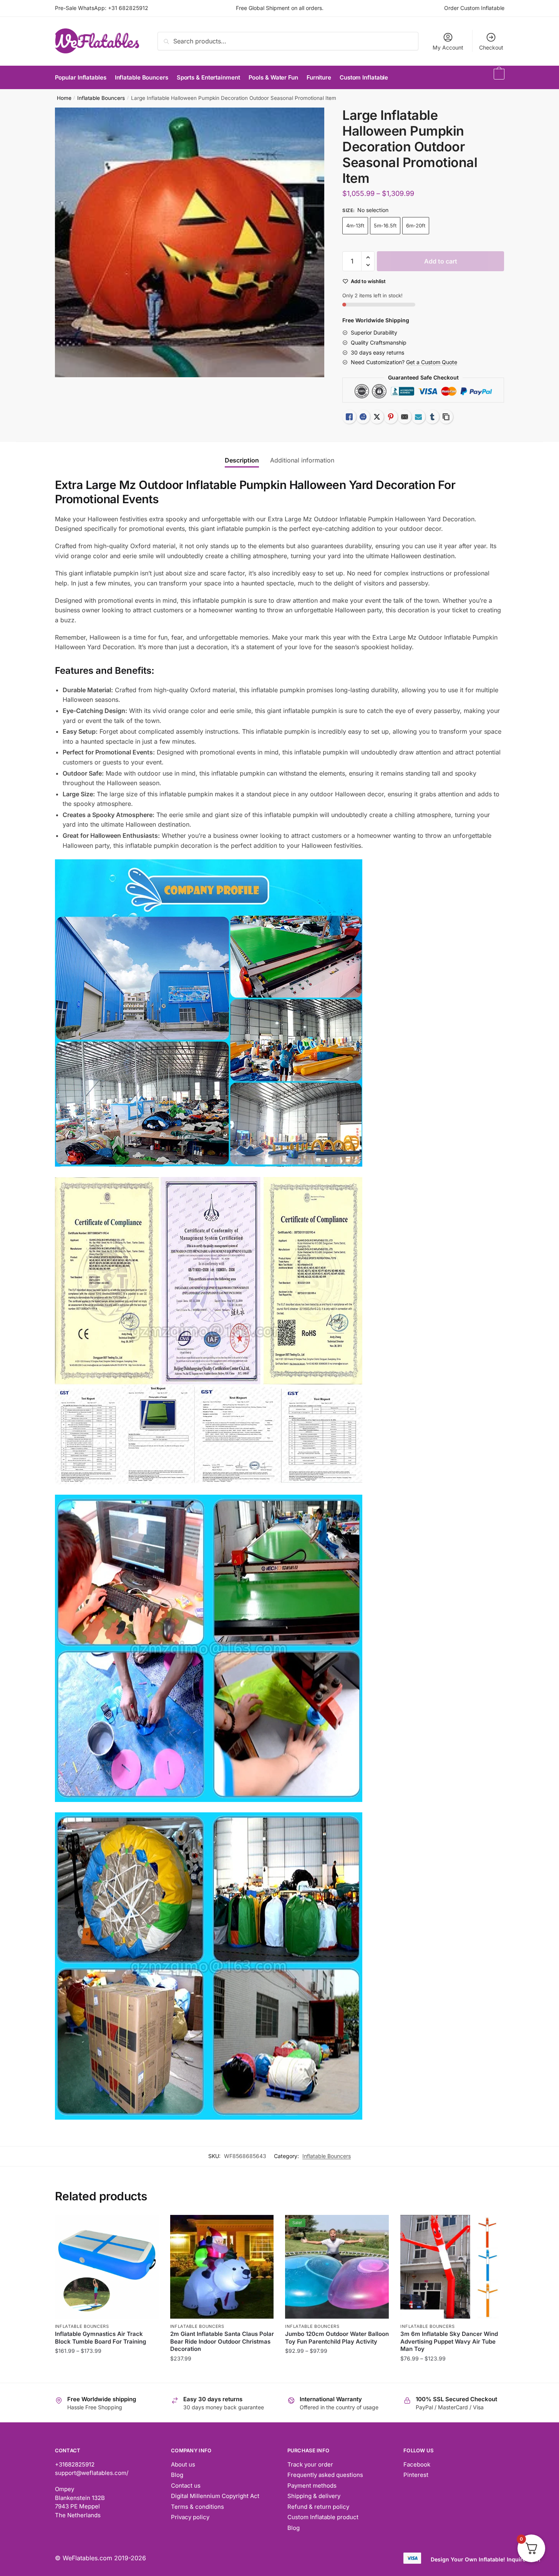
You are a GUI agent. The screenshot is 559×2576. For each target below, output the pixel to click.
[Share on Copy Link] (446, 417)
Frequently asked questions (325, 2475)
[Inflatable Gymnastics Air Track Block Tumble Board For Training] (107, 2267)
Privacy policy (190, 2517)
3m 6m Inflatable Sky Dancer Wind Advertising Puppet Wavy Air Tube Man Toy (449, 2341)
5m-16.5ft (385, 225)
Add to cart (441, 261)
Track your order (310, 2464)
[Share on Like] (349, 417)
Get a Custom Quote (432, 362)
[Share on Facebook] (363, 417)
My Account (448, 47)
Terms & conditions (197, 2507)
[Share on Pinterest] (391, 417)
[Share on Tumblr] (432, 417)
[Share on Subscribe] (418, 417)
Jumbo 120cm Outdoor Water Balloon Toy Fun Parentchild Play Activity (337, 2338)
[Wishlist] (147, 2226)
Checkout (491, 47)
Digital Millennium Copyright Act (215, 2496)
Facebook (417, 2464)
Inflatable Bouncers (101, 98)
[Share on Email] (405, 417)
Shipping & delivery (314, 2496)
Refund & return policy (318, 2507)
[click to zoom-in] (190, 242)
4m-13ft (355, 225)
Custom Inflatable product (323, 2517)
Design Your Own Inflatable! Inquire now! (486, 2559)
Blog (177, 2475)
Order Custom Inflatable (474, 8)
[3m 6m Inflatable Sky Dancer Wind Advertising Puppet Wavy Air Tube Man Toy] (452, 2267)
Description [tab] (242, 460)
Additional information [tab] (302, 460)
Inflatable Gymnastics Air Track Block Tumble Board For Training (100, 2338)
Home (64, 98)
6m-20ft (416, 225)
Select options (107, 2374)
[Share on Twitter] (377, 417)
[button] (368, 258)
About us (183, 2464)
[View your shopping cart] (498, 78)
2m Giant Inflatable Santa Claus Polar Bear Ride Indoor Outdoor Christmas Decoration (222, 2341)
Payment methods (312, 2486)
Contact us (186, 2486)
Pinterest (416, 2475)
